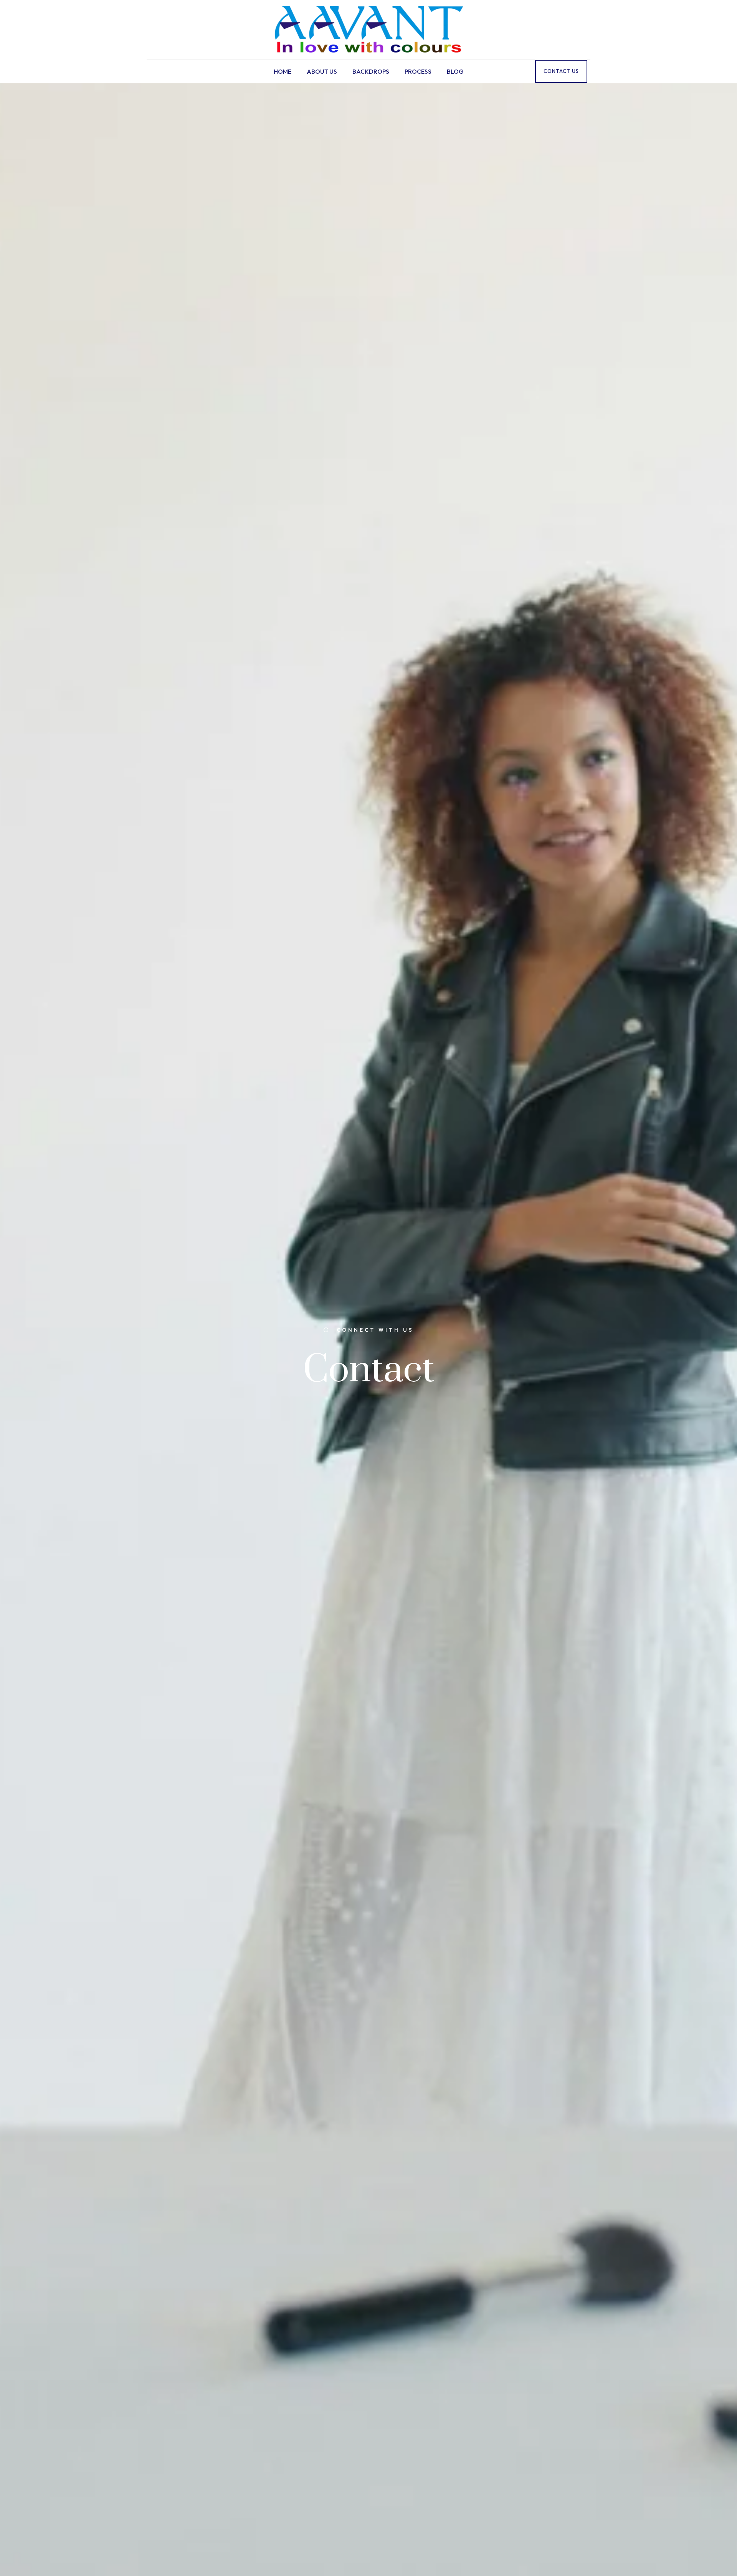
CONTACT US (561, 71)
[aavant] (368, 30)
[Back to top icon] (700, 2560)
